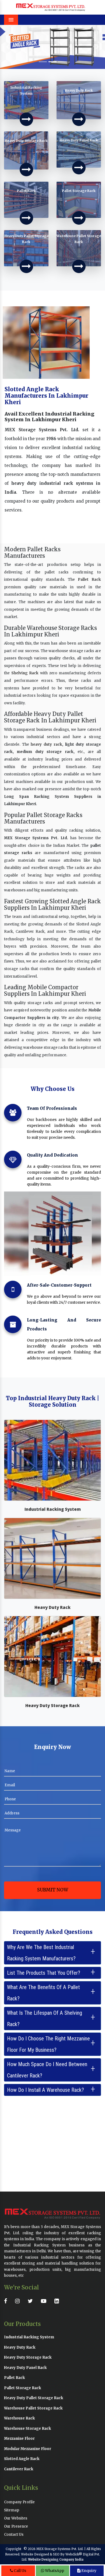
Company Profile (19, 2502)
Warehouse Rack (20, 2418)
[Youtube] (45, 2301)
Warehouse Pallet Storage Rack (33, 2408)
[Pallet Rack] (26, 218)
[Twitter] (32, 2301)
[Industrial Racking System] (26, 119)
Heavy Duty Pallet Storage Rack (34, 2398)
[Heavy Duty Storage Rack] (26, 170)
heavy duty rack (46, 744)
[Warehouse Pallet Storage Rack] (79, 266)
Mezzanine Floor (19, 2439)
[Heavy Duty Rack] (79, 119)
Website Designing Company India (56, 2560)
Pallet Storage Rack (23, 2388)
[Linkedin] (58, 2301)
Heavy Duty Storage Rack (52, 1705)
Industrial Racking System (53, 1509)
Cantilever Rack (19, 2469)
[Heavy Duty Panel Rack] (79, 168)
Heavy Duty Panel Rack (25, 2368)
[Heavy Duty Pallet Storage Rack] (26, 266)
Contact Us (14, 2534)
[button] (8, 47)
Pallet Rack (89, 580)
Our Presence (16, 2526)
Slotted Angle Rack (22, 2459)
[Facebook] (7, 2301)
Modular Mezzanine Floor (28, 2449)
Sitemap (12, 2510)
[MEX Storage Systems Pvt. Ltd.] (51, 7)
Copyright (13, 2549)
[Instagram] (19, 2301)
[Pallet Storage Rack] (79, 218)
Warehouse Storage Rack (28, 2429)
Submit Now (53, 1890)
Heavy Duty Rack (52, 1607)
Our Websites (16, 2518)
